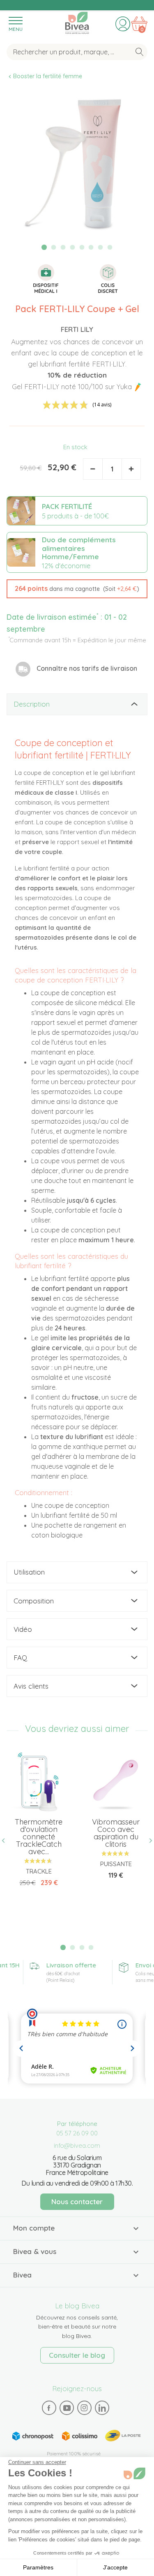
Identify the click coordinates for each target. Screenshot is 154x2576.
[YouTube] (67, 2408)
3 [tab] (63, 247)
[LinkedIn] (102, 2408)
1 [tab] (44, 247)
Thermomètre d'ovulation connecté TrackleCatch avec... (39, 1837)
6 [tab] (91, 247)
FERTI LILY (77, 329)
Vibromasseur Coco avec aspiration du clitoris (116, 1833)
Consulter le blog (77, 2355)
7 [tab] (101, 247)
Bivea (77, 22)
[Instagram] (84, 2408)
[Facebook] (49, 2408)
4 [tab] (72, 247)
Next (147, 1841)
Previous (7, 1841)
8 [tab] (110, 247)
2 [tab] (54, 247)
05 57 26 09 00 (77, 2133)
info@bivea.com (77, 2145)
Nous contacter (77, 2201)
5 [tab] (82, 247)
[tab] (77, 704)
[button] (77, 589)
